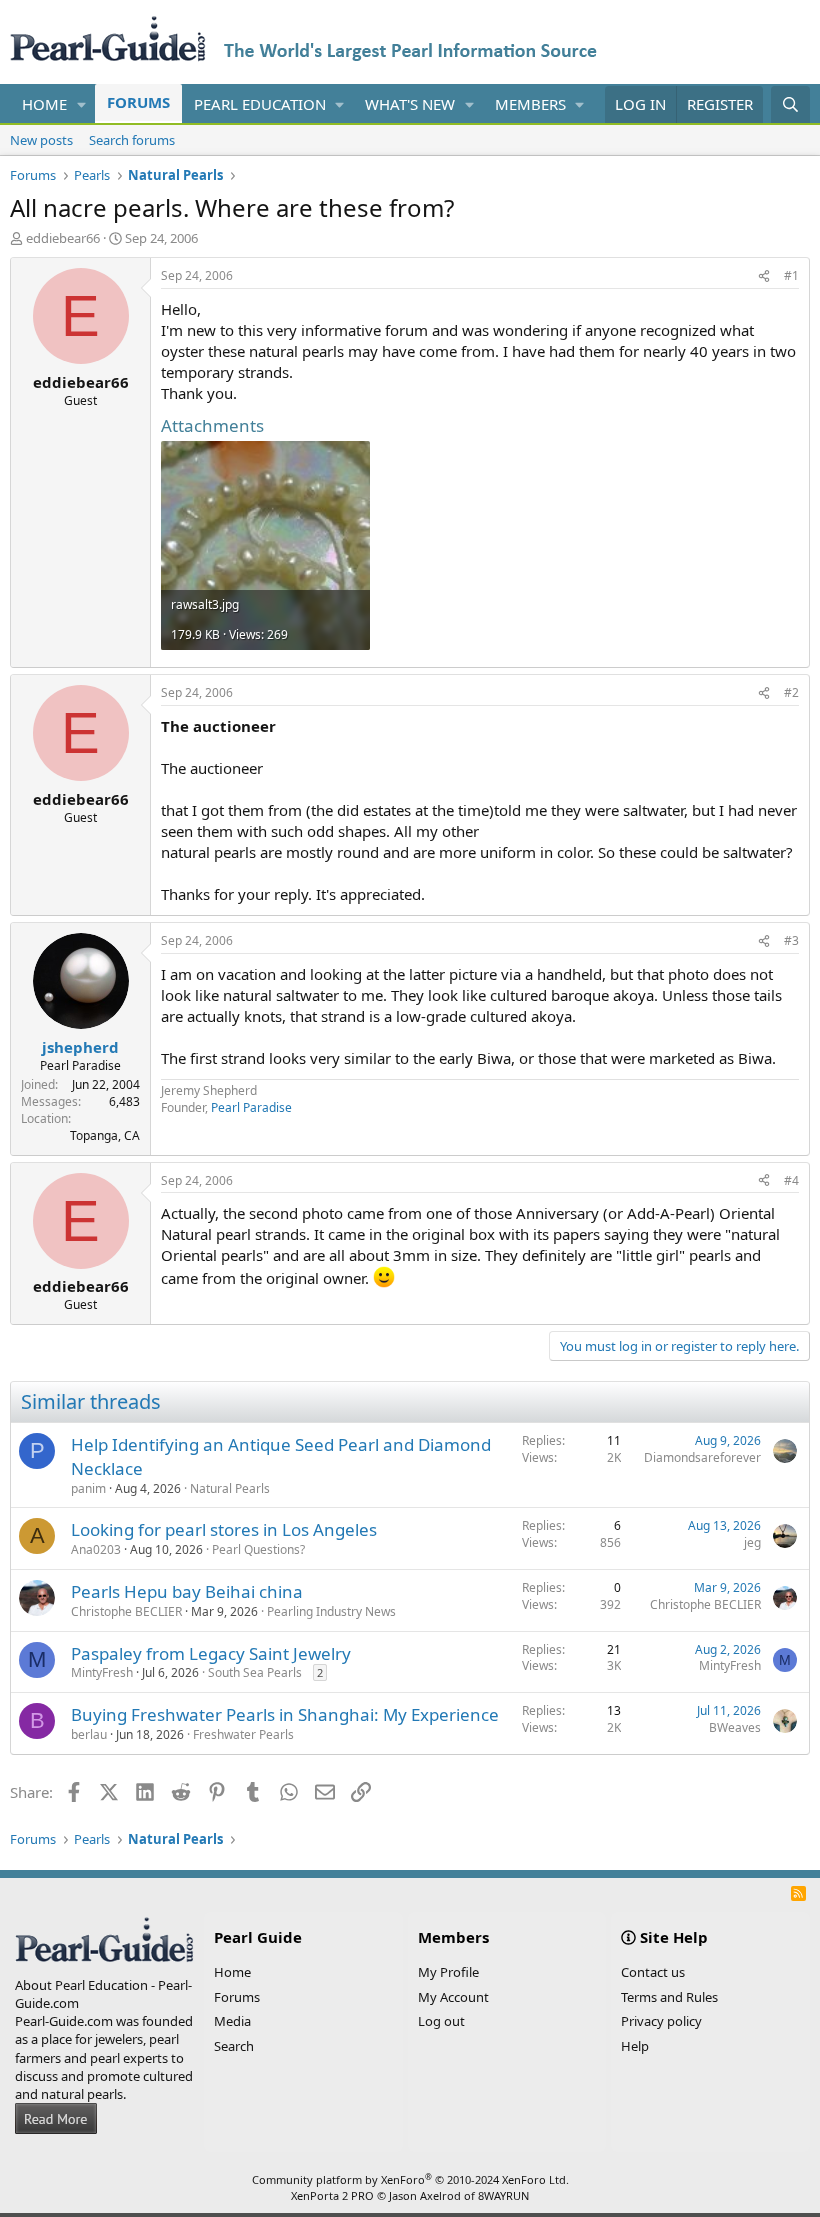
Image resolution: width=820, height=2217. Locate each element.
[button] (82, 104)
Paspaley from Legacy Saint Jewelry (211, 1653)
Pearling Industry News (331, 1611)
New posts (41, 140)
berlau (89, 1734)
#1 (791, 275)
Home (44, 104)
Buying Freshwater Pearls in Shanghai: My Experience (285, 1714)
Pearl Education (260, 104)
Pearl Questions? (258, 1549)
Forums (138, 102)
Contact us (653, 1972)
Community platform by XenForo (410, 2179)
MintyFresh (102, 1672)
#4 (791, 1180)
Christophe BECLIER (126, 1611)
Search (234, 2046)
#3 (791, 940)
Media (232, 2021)
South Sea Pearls (255, 1672)
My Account (453, 1997)
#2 (791, 692)
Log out (441, 2021)
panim (88, 1488)
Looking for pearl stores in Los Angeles (224, 1529)
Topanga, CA (105, 1135)
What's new (410, 104)
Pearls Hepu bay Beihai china (187, 1591)
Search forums (132, 140)
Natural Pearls (230, 1488)
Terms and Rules (669, 1997)
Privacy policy (661, 2021)
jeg (752, 1542)
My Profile (448, 1972)
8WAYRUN (503, 2195)
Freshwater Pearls (243, 1734)
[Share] (764, 276)
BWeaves (735, 1727)
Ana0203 (96, 1549)
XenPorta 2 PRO (332, 2195)
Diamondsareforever (702, 1457)
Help (635, 2046)
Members (530, 104)
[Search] (790, 104)
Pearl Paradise (251, 1107)
